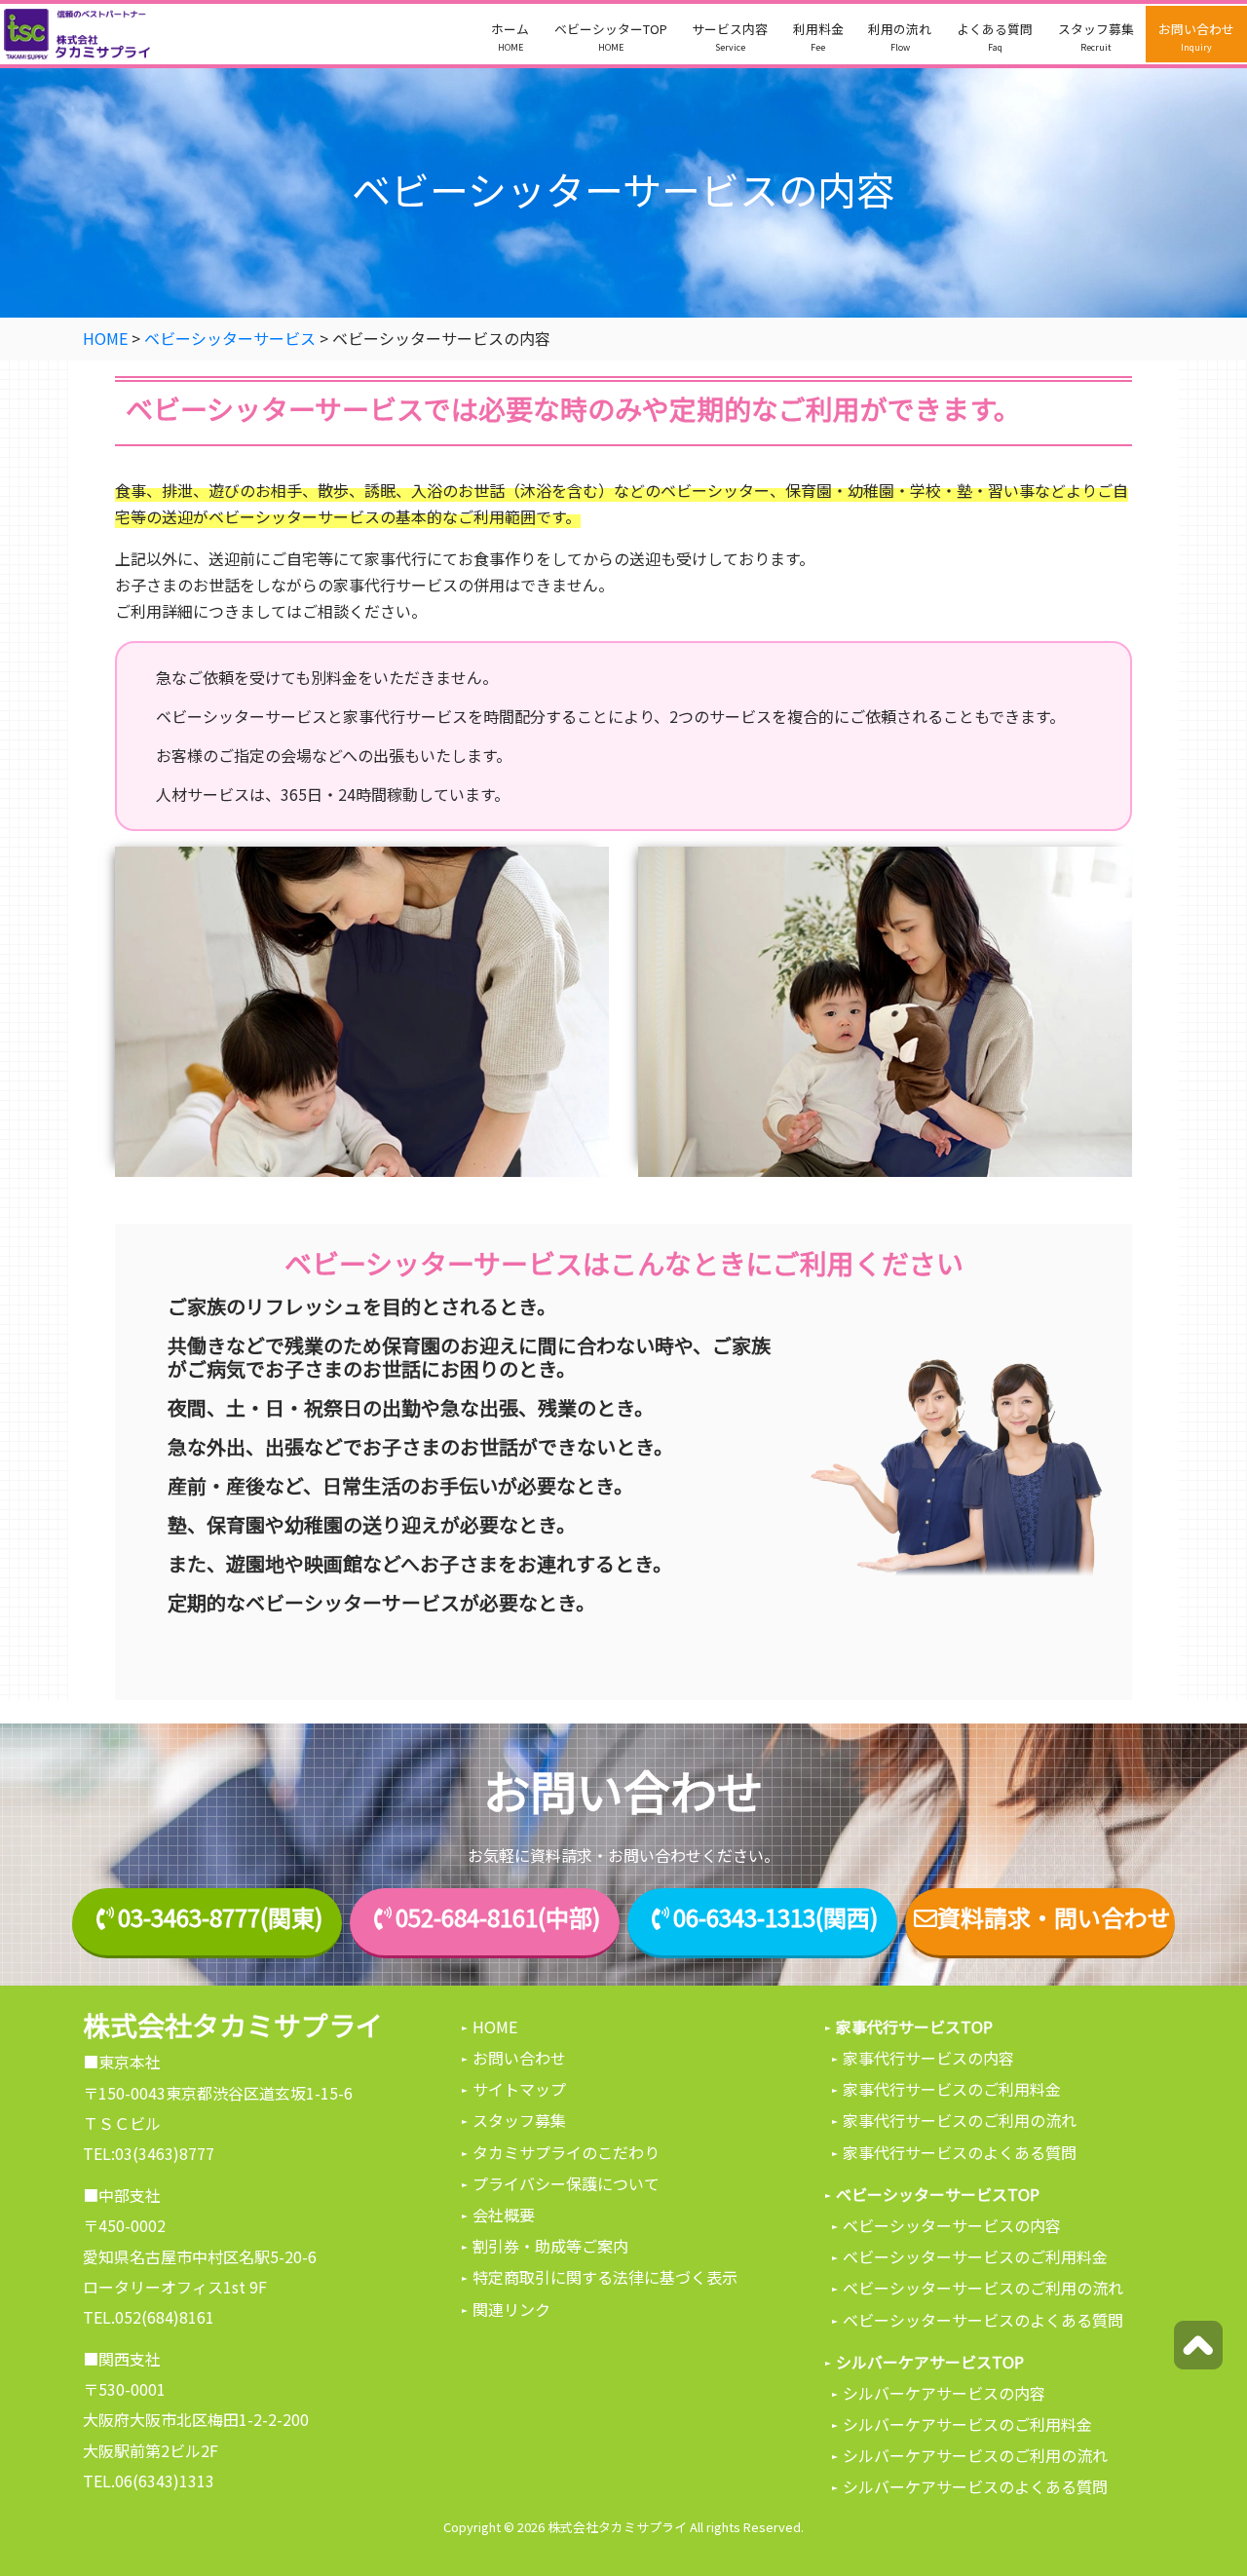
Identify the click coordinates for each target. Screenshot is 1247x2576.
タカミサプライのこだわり (566, 2152)
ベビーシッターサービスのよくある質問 (983, 2320)
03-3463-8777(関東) (220, 1918)
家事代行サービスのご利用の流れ (960, 2120)
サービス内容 (730, 37)
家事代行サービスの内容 (928, 2058)
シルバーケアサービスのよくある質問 (975, 2486)
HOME (495, 2027)
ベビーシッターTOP (611, 37)
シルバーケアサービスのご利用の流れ (975, 2455)
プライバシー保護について (566, 2183)
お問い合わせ (1196, 37)
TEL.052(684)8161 (149, 2317)
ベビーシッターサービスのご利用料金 (975, 2256)
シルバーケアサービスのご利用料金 (967, 2424)
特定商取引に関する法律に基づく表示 (605, 2277)
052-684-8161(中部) (498, 1918)
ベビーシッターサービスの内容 (952, 2225)
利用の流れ (900, 37)
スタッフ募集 (1096, 37)
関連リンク (511, 2309)
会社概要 (504, 2215)
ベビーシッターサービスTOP (938, 2194)
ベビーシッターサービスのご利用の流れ (983, 2288)
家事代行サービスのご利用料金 (952, 2089)
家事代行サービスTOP (914, 2027)
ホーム (510, 37)
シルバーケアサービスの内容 (944, 2393)
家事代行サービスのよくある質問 (960, 2152)
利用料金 (818, 37)
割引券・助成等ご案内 (550, 2246)
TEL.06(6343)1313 (149, 2481)
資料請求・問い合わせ (1054, 1918)
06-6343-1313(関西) (775, 1918)
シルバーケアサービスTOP (930, 2362)
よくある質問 (995, 37)
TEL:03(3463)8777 (149, 2153)
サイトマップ (519, 2089)
